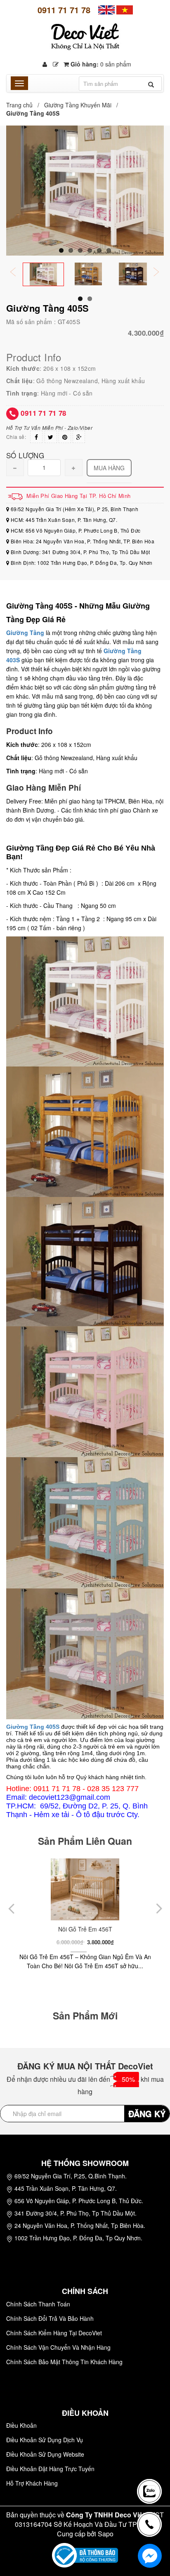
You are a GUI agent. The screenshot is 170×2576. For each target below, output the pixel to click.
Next (162, 273)
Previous (19, 273)
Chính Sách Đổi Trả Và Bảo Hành (50, 2318)
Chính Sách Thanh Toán (38, 2304)
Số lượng (25, 455)
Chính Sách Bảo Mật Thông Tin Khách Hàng (64, 2362)
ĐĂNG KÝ (147, 2113)
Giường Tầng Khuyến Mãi (78, 105)
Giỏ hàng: (100, 64)
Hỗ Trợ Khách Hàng (32, 2483)
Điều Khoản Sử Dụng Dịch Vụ (45, 2440)
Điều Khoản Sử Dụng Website (45, 2454)
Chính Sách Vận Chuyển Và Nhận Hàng (58, 2347)
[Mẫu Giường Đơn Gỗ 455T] (85, 1889)
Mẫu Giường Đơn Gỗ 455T (85, 1929)
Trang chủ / (24, 105)
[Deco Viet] (106, 9)
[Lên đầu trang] (151, 2462)
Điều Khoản (21, 2425)
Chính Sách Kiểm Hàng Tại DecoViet (54, 2333)
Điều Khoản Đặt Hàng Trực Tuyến (50, 2469)
